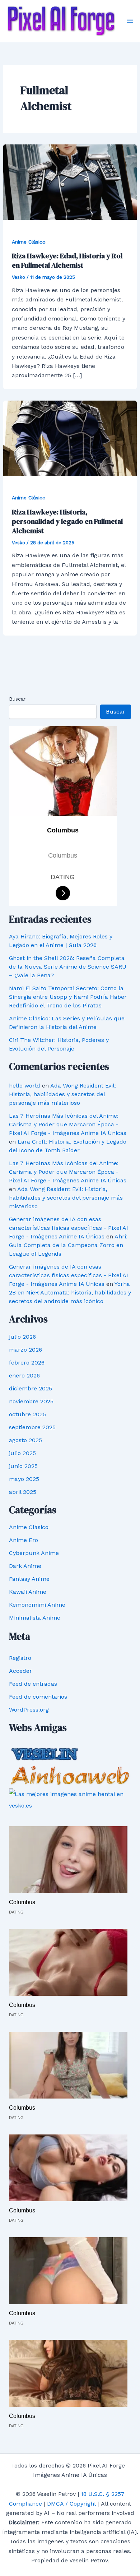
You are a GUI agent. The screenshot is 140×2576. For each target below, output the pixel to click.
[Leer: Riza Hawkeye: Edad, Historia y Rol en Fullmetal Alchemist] (70, 182)
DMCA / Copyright (72, 2504)
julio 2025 (22, 1453)
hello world (25, 1086)
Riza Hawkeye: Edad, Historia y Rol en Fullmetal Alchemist (67, 260)
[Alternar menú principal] (130, 21)
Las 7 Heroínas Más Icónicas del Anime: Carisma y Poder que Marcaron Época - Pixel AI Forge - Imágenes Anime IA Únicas (68, 1124)
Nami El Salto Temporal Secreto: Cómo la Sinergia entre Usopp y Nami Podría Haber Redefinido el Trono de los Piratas (68, 997)
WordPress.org (29, 1710)
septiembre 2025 (32, 1427)
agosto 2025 (25, 1440)
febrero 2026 (27, 1363)
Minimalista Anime (35, 1618)
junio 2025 (23, 1466)
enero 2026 (24, 1375)
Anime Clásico (29, 242)
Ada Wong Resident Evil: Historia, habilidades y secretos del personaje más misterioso (62, 1094)
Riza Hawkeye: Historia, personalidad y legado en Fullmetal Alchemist (67, 521)
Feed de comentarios (38, 1697)
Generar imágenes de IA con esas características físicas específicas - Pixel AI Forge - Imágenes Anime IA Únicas (69, 1228)
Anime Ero (24, 1540)
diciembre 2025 (31, 1388)
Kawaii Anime (28, 1592)
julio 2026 (22, 1337)
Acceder (20, 1671)
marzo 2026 (25, 1350)
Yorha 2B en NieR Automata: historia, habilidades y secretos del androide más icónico (70, 1292)
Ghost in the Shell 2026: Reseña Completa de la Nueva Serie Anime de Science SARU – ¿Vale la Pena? (68, 967)
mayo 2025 (24, 1479)
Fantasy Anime (29, 1579)
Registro (20, 1658)
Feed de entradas (33, 1684)
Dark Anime (25, 1566)
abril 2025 (23, 1492)
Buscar (17, 699)
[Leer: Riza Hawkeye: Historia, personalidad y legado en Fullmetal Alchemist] (70, 438)
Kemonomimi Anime (37, 1605)
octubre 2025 (27, 1414)
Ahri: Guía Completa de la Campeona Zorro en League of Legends (68, 1245)
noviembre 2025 (31, 1401)
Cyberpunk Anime (34, 1553)
